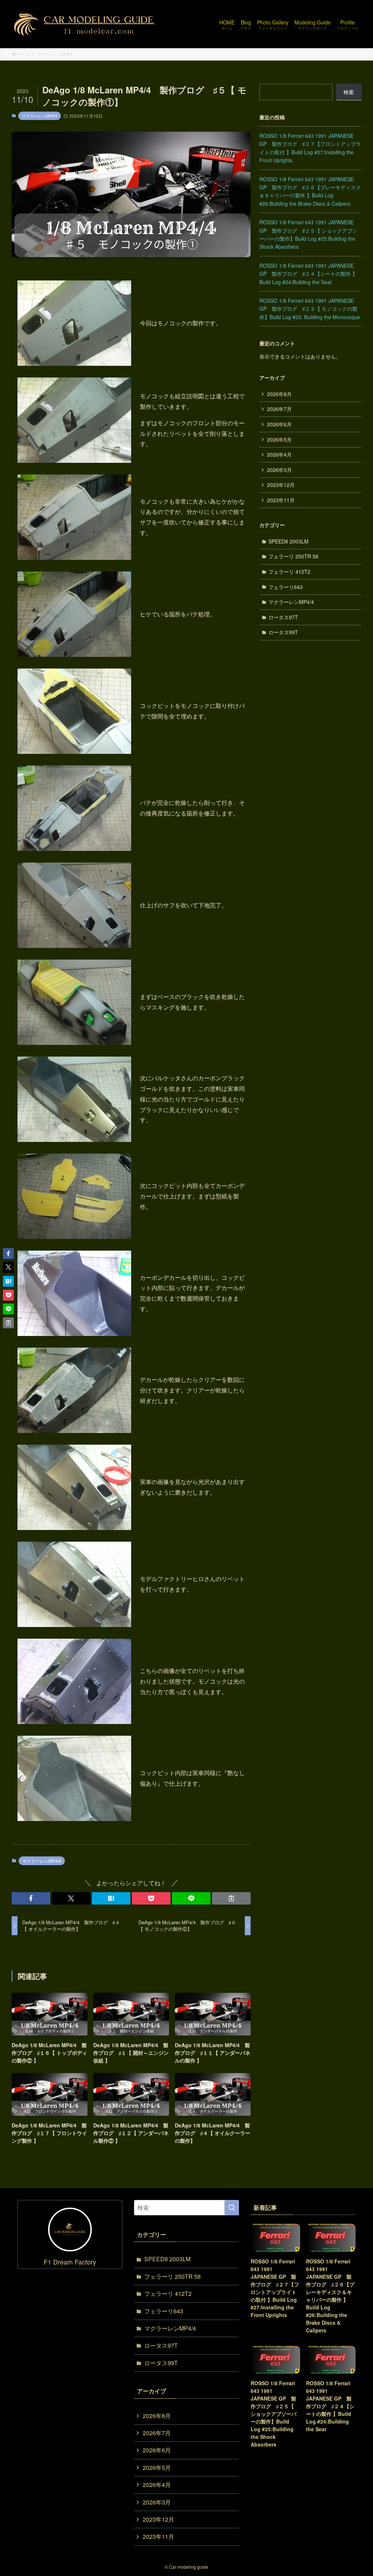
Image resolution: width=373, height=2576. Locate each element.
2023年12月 (281, 485)
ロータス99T (283, 632)
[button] (31, 1898)
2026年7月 (279, 409)
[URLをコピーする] (231, 1898)
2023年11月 (281, 500)
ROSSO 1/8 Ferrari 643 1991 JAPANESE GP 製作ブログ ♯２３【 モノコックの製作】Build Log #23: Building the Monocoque (310, 309)
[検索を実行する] (232, 2208)
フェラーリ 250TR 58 (293, 556)
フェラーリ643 (286, 587)
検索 (349, 92)
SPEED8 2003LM (288, 541)
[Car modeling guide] (85, 24)
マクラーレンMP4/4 (40, 116)
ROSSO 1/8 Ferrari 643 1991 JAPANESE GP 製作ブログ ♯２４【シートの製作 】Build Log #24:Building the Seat (308, 274)
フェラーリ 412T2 (289, 572)
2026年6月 (279, 424)
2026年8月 (279, 394)
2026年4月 (279, 454)
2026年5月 (279, 439)
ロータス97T (283, 617)
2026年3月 (279, 470)
